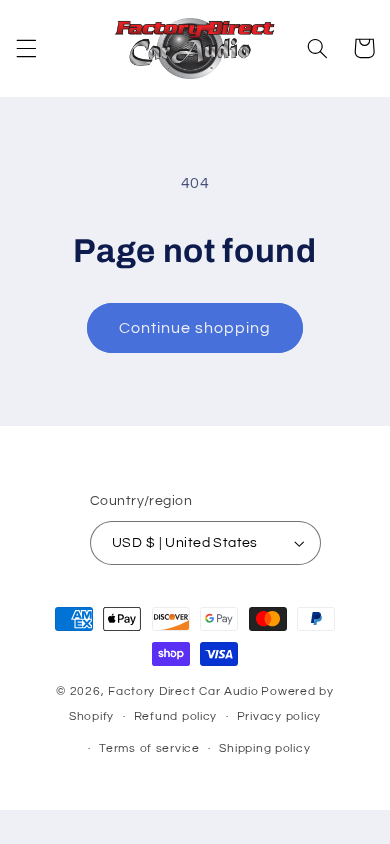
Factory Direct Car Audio (183, 691)
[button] (26, 48)
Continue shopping (195, 328)
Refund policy (176, 716)
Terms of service (149, 748)
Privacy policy (279, 716)
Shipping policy (264, 748)
